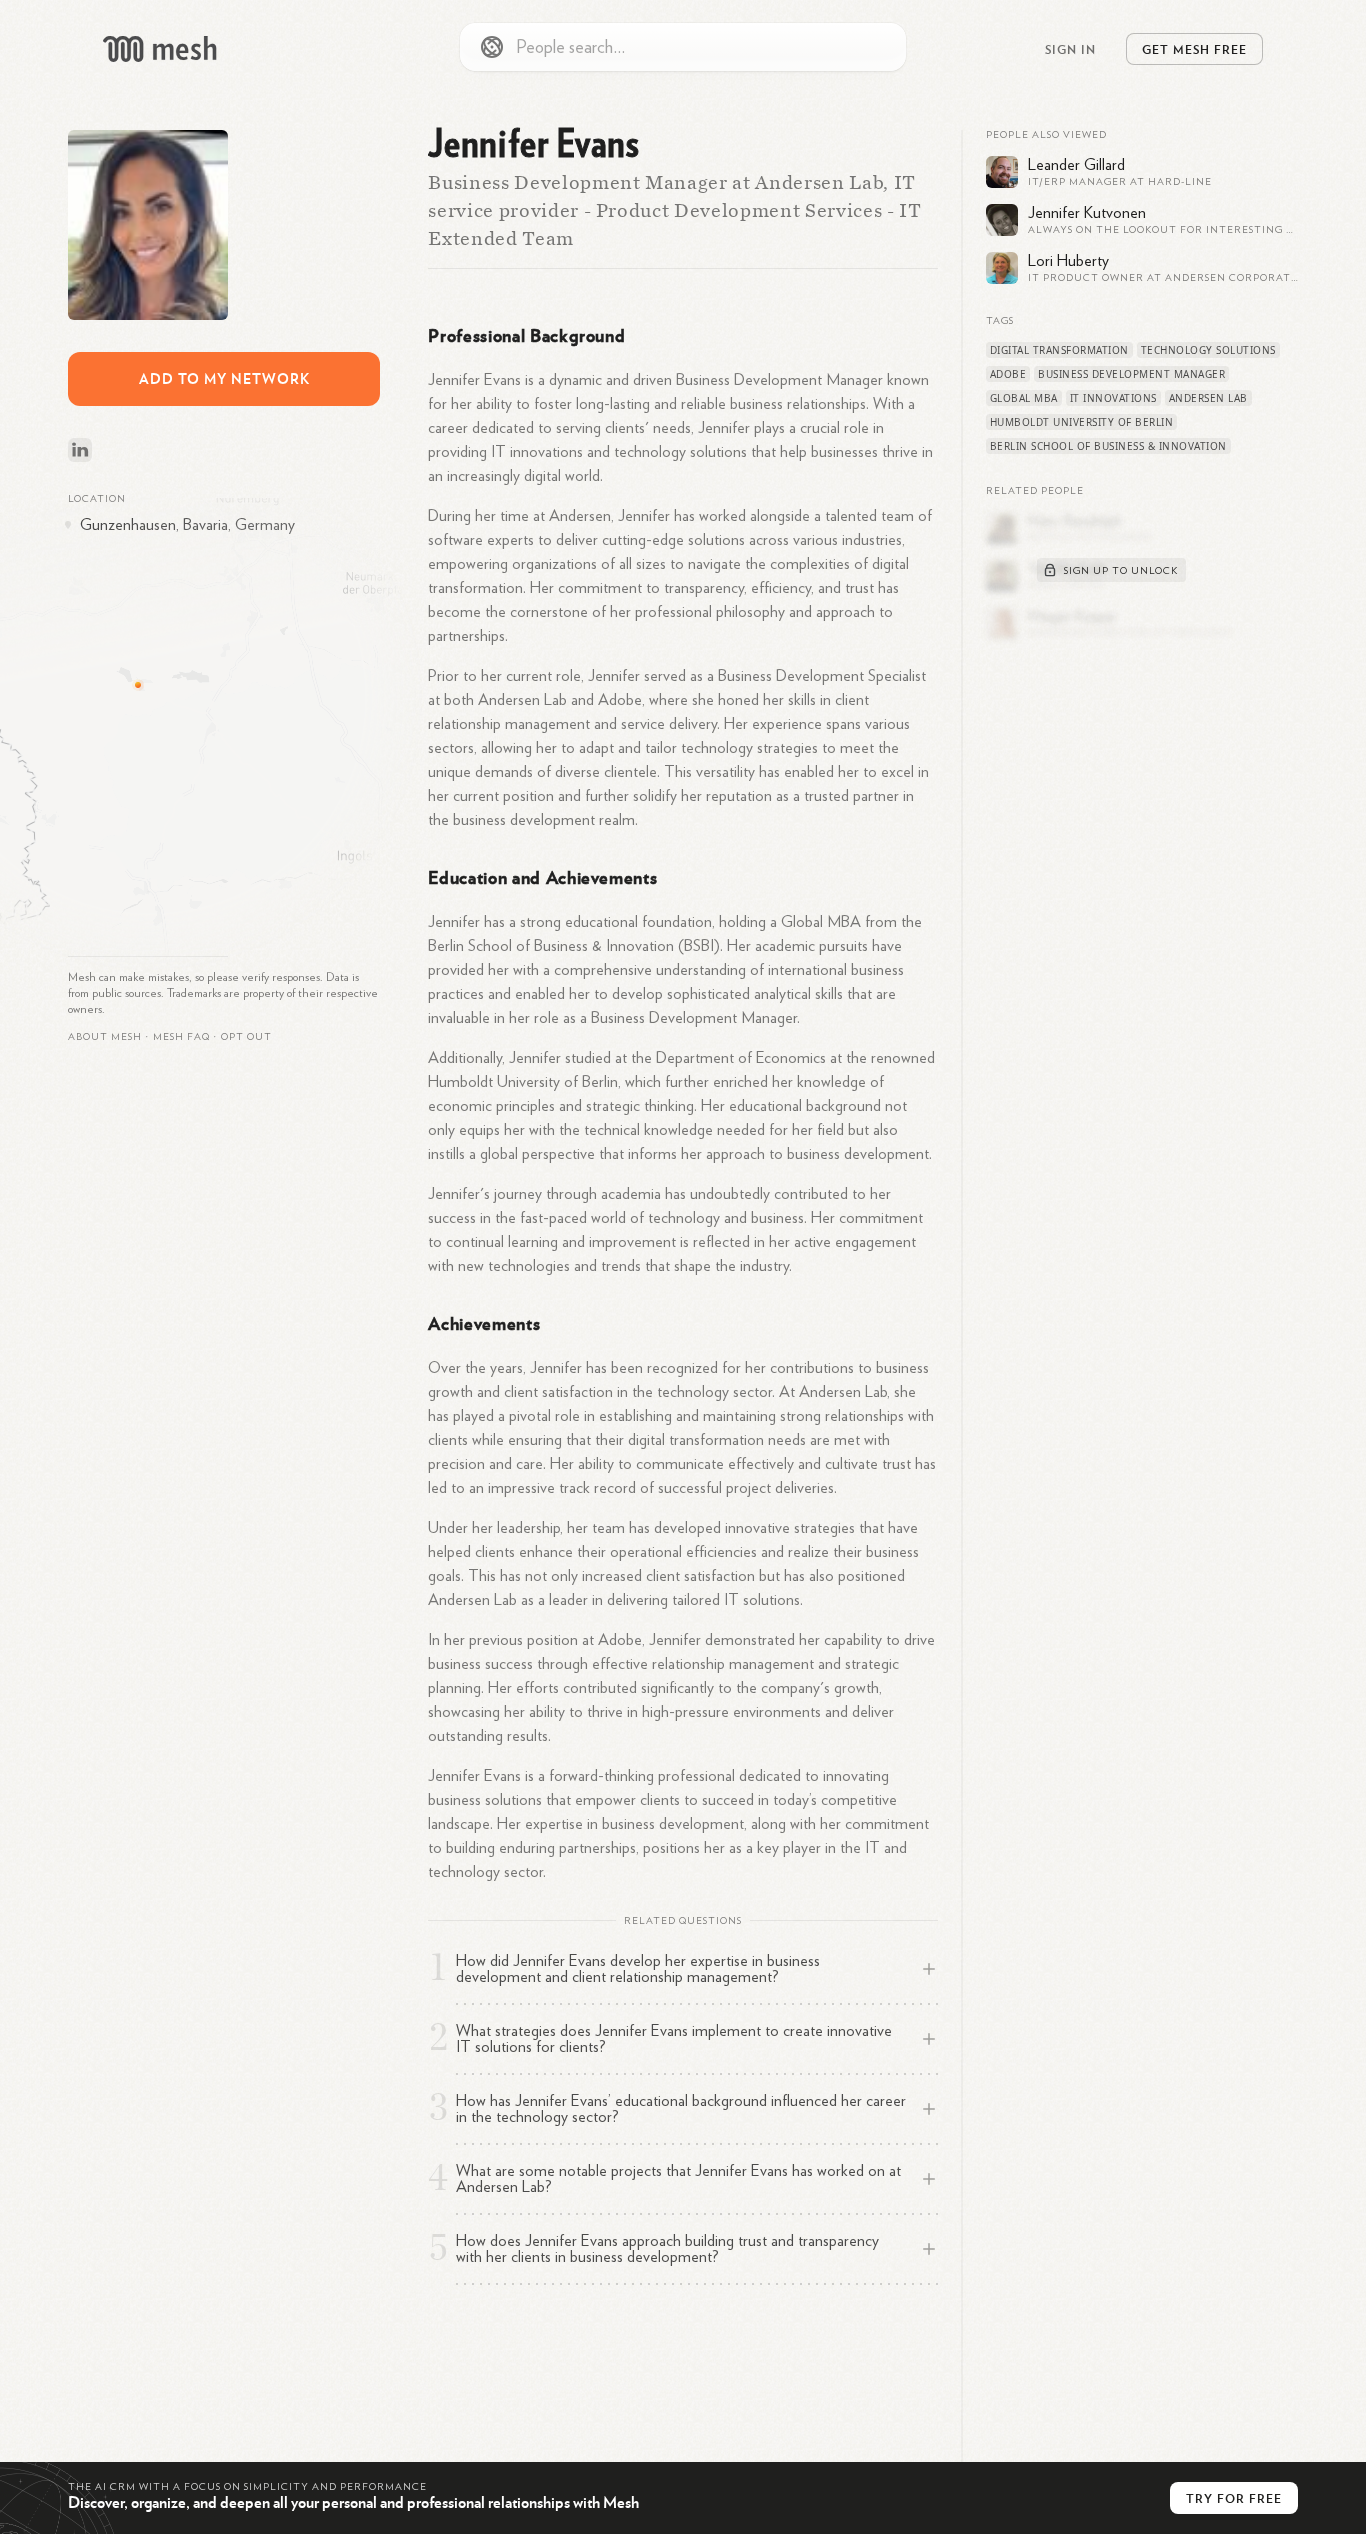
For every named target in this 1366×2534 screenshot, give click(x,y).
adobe (1008, 374)
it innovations (1113, 398)
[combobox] (683, 47)
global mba (1024, 398)
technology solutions (1208, 350)
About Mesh (105, 1037)
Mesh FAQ (181, 1037)
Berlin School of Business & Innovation (1108, 446)
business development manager (1131, 374)
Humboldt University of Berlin (1082, 422)
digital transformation (1059, 350)
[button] (181, 1037)
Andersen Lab (1208, 398)
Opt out (246, 1037)
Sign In (1070, 49)
